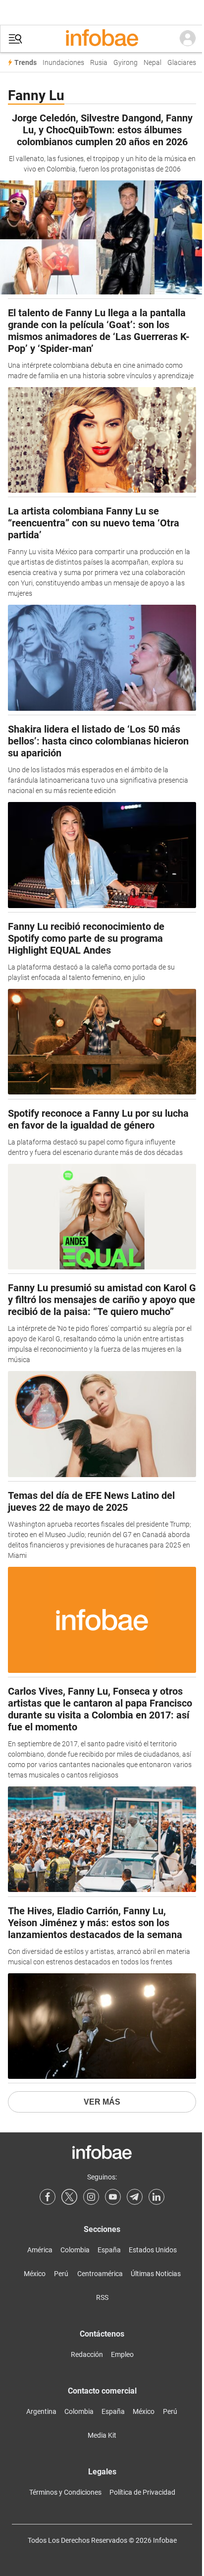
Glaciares (182, 63)
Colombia (75, 2250)
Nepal (153, 63)
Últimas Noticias (156, 2274)
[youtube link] (113, 2197)
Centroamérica (100, 2274)
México (35, 2274)
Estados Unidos (153, 2250)
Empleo (122, 2354)
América (40, 2250)
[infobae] (102, 39)
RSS (102, 2297)
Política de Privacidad (142, 2492)
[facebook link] (48, 2197)
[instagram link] (91, 2197)
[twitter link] (69, 2197)
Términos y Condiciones (65, 2492)
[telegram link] (135, 2197)
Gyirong (126, 63)
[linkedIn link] (156, 2197)
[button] (15, 39)
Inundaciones (63, 63)
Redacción (87, 2354)
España (109, 2250)
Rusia (99, 63)
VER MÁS (102, 2102)
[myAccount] (188, 39)
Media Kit (102, 2435)
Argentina (41, 2411)
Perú (61, 2274)
